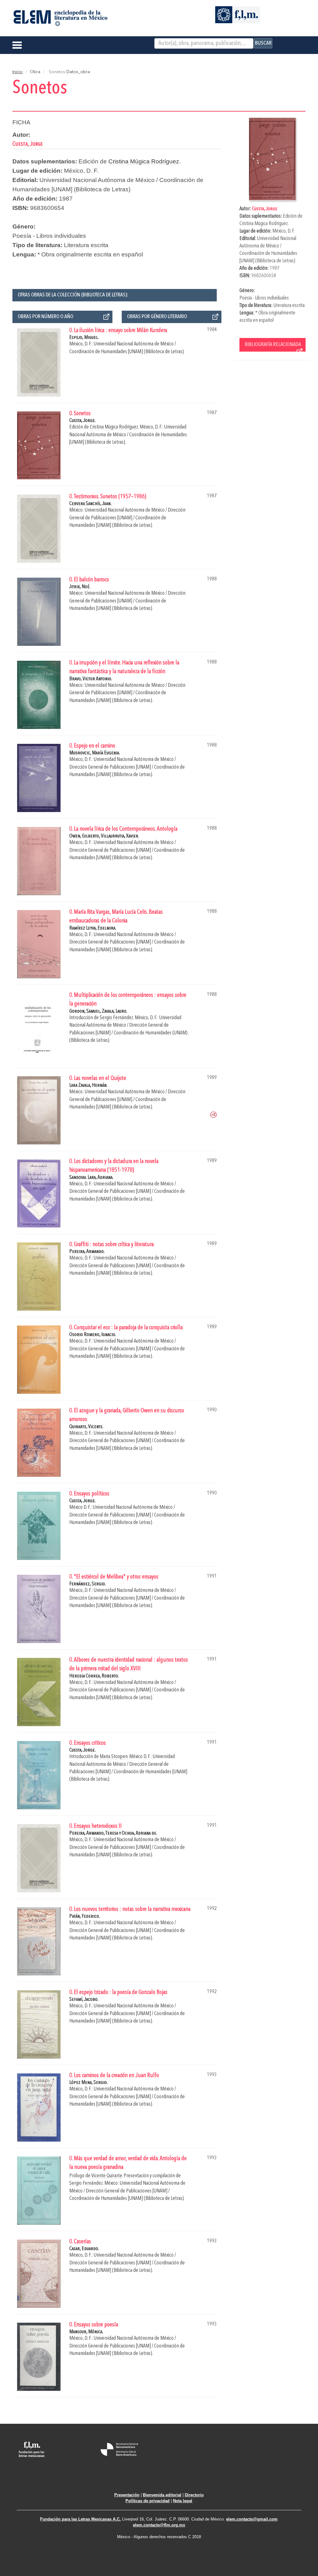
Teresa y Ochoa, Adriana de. (131, 1833)
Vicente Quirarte (107, 2176)
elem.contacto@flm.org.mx (159, 2525)
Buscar (263, 43)
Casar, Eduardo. (84, 2249)
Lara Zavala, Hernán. (88, 1085)
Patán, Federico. (85, 1916)
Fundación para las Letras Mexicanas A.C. (80, 2519)
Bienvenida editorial (162, 2495)
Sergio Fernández (116, 1018)
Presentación (127, 2495)
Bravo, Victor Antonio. (91, 679)
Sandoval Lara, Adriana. (91, 1177)
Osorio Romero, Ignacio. (93, 1335)
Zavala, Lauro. (115, 1011)
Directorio (194, 2495)
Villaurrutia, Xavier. (120, 836)
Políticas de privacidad (148, 2501)
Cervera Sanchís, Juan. (90, 504)
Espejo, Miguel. (84, 338)
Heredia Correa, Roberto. (94, 1676)
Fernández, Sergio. (88, 1584)
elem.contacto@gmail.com (252, 2519)
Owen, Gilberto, (85, 836)
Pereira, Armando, (87, 1833)
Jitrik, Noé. (80, 587)
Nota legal (183, 2501)
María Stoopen (114, 1757)
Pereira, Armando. (87, 1252)
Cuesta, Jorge (265, 209)
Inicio (18, 72)
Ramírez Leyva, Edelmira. (93, 928)
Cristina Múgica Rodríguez (264, 224)
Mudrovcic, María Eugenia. (95, 753)
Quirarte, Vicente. (86, 1427)
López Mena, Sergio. (89, 2083)
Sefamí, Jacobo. (84, 1999)
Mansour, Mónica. (86, 2332)
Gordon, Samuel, (86, 1011)
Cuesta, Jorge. (82, 421)
